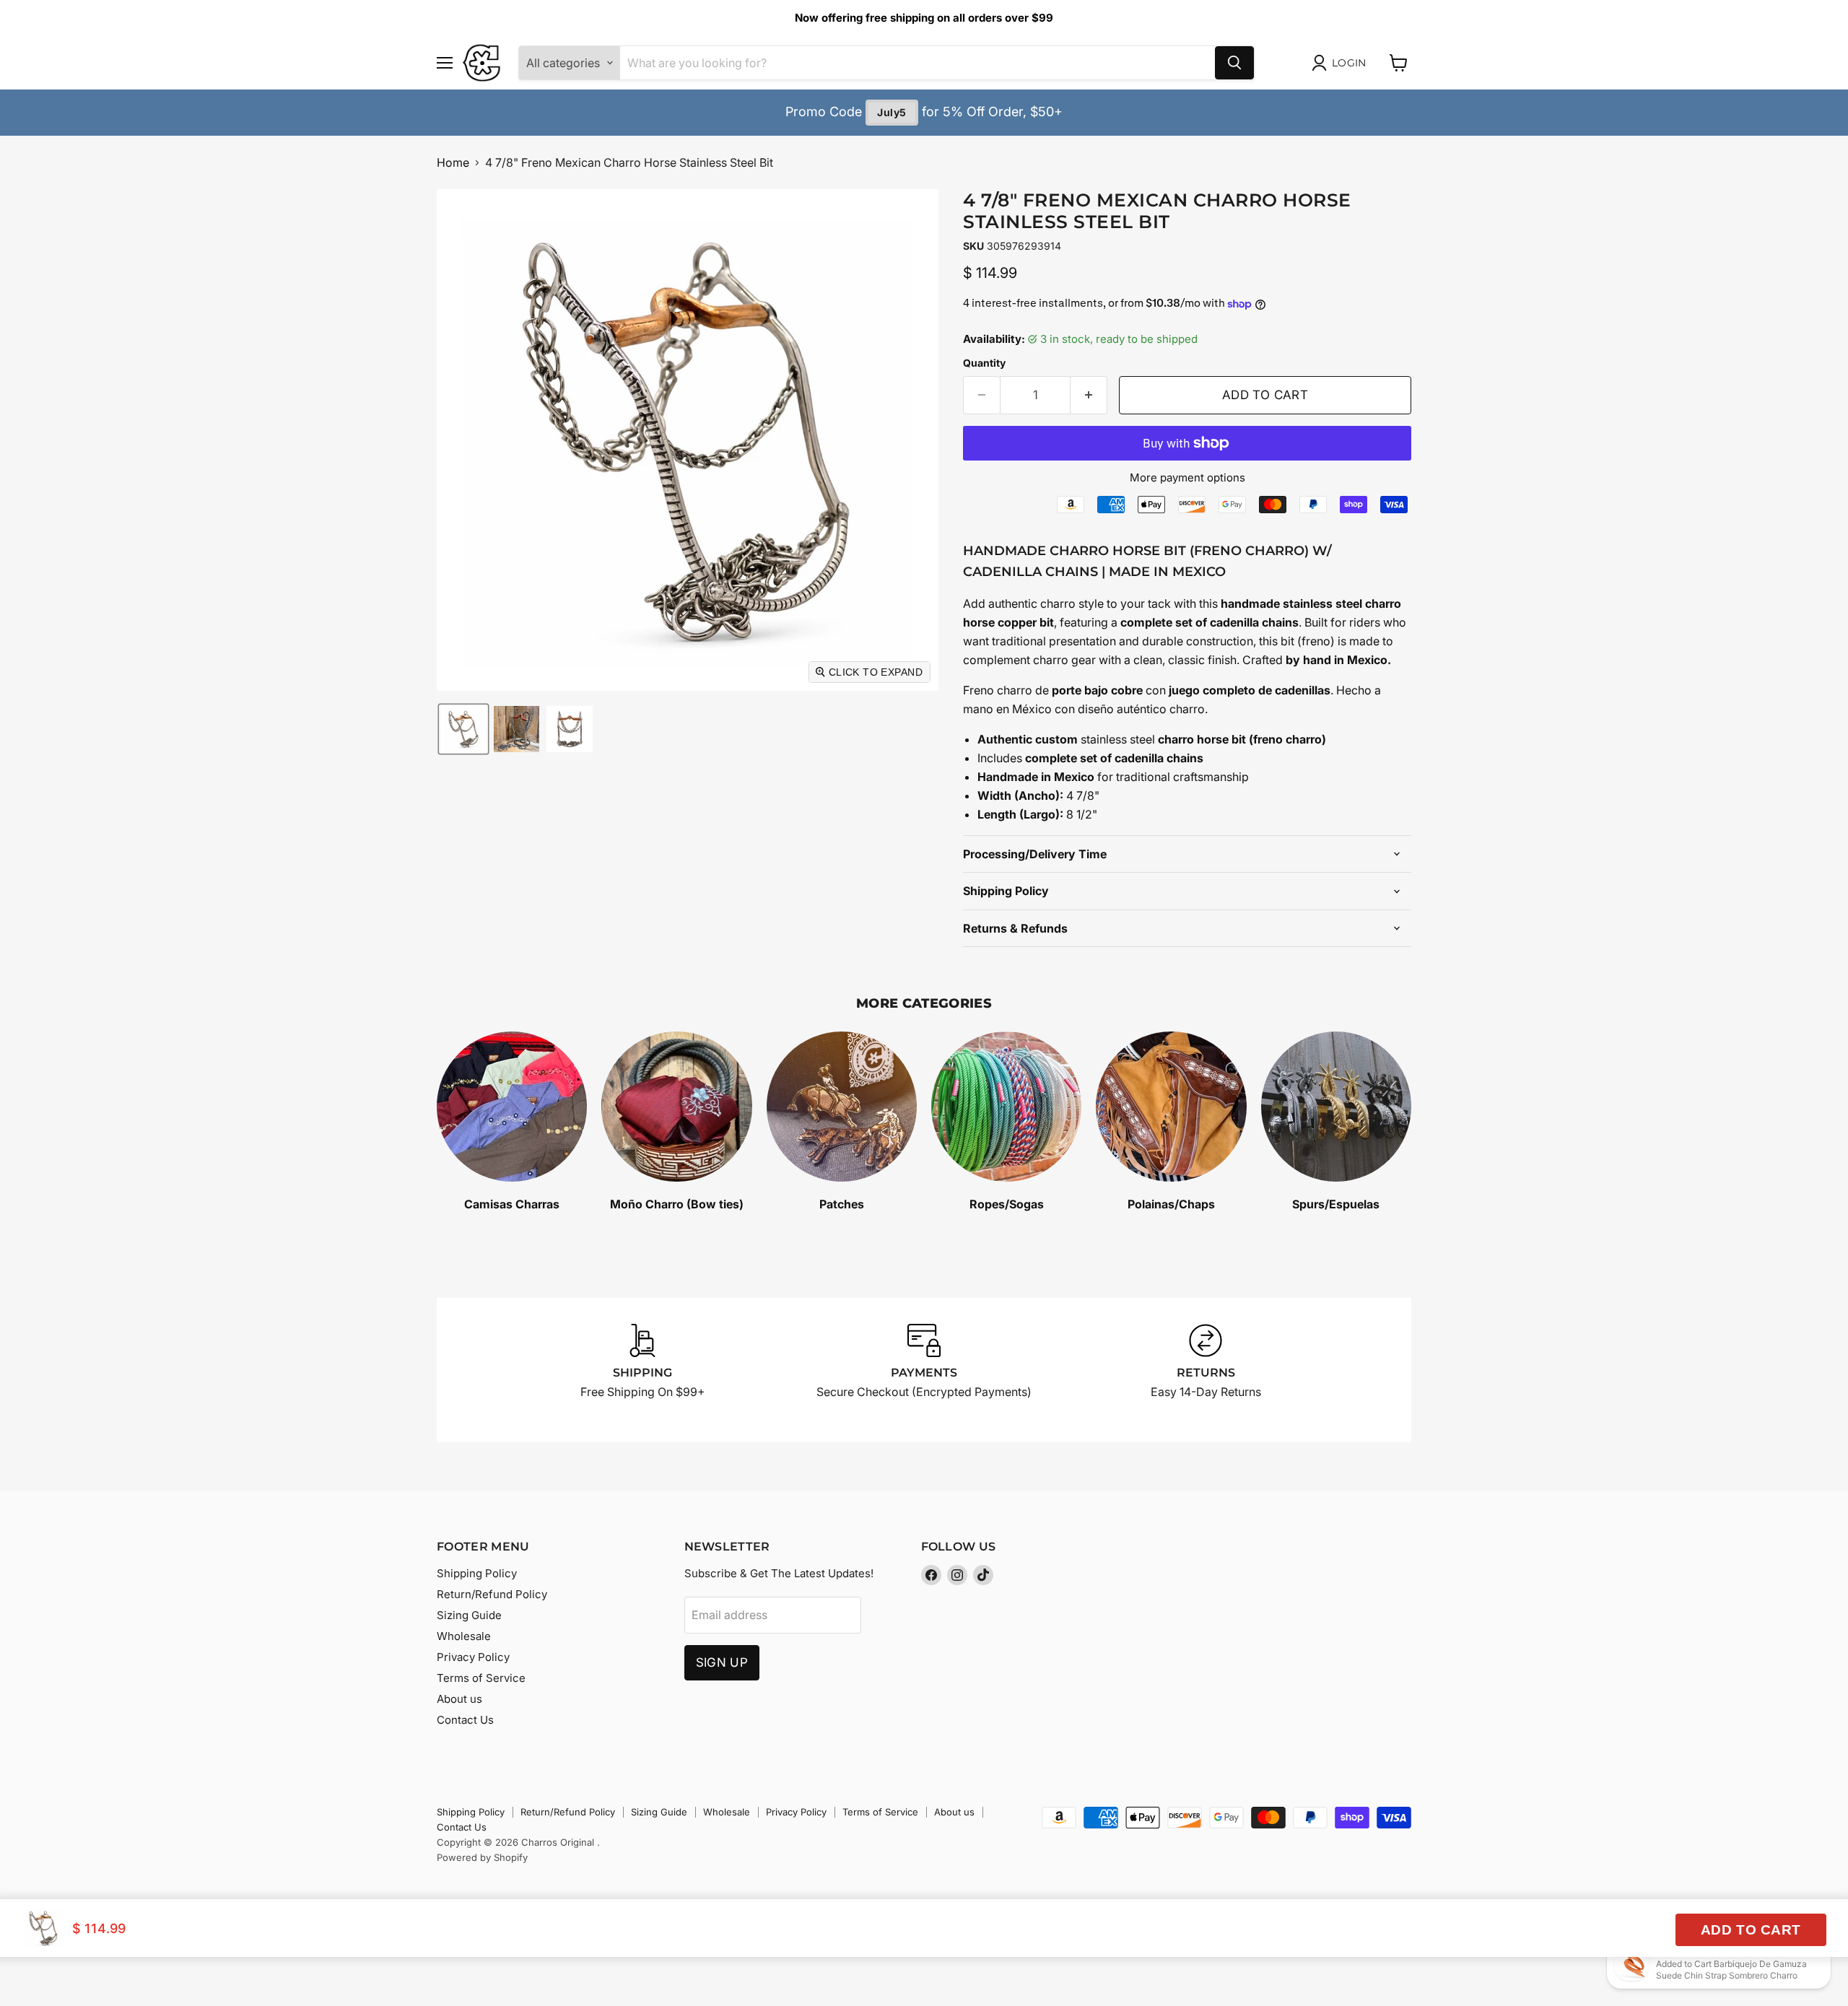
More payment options (1187, 477)
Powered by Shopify (482, 1857)
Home (453, 162)
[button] (463, 729)
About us (459, 1699)
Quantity (984, 363)
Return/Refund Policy (492, 1594)
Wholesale (464, 1636)
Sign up (722, 1662)
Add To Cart (1751, 1929)
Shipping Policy (477, 1573)
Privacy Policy (473, 1657)
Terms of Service (481, 1678)
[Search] (1234, 63)
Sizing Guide (469, 1615)
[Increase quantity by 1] (1089, 396)
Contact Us (465, 1720)
